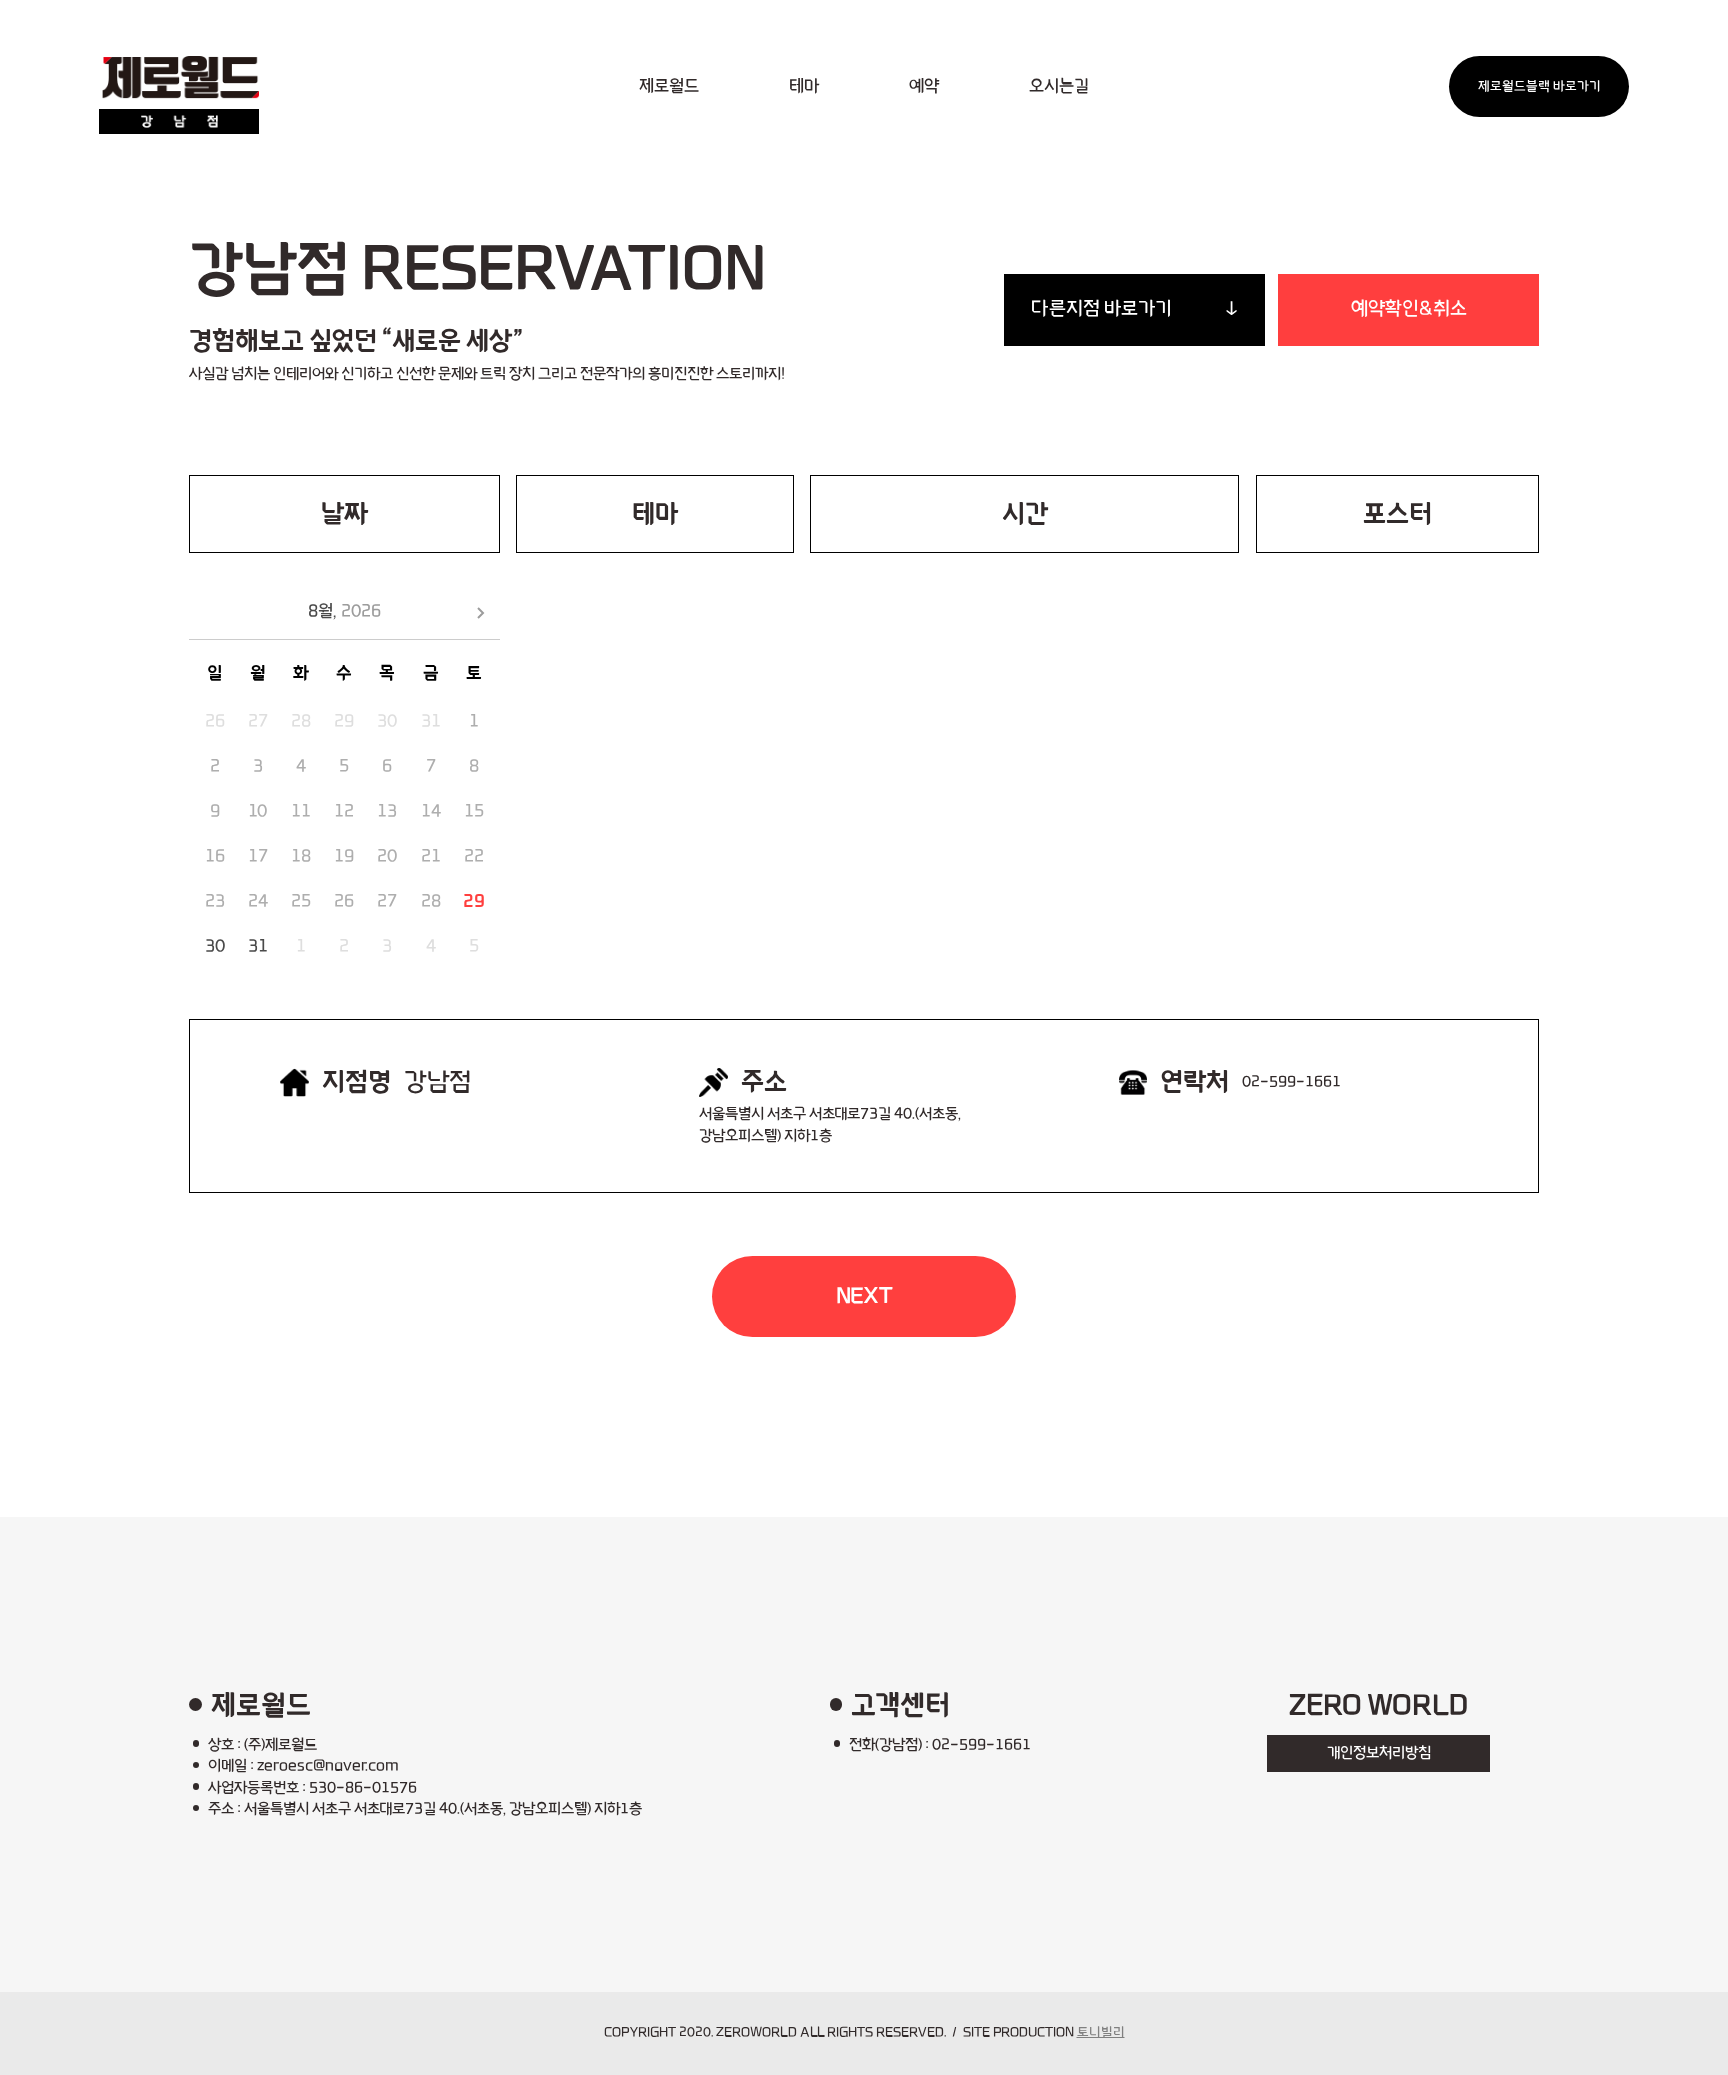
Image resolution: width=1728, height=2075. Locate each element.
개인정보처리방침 (1379, 1753)
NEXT (864, 1296)
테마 (804, 86)
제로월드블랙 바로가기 (1539, 86)
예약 (924, 86)
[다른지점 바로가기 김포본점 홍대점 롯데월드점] (1134, 310)
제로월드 (669, 86)
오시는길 (1059, 86)
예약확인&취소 (1409, 309)
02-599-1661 (1291, 1082)
